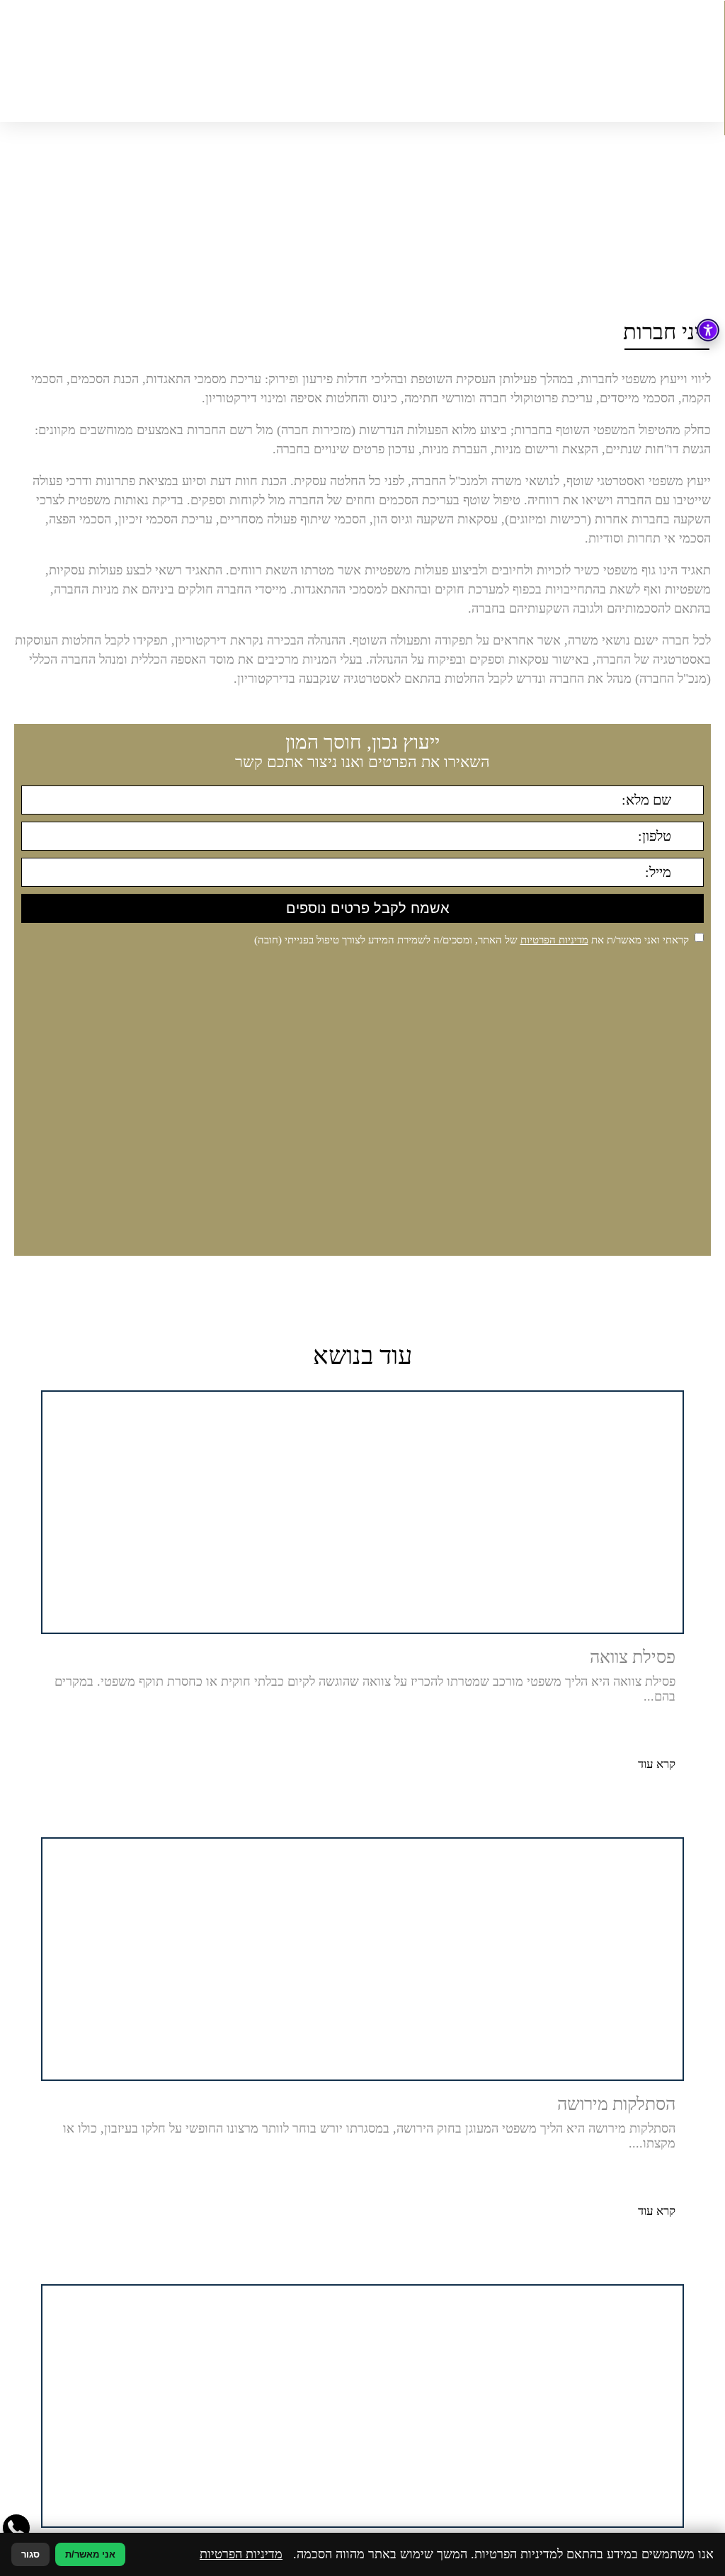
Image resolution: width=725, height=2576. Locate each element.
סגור (30, 2554)
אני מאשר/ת (90, 2554)
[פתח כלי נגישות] (708, 330)
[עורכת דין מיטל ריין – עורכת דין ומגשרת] (362, 61)
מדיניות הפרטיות (554, 940)
